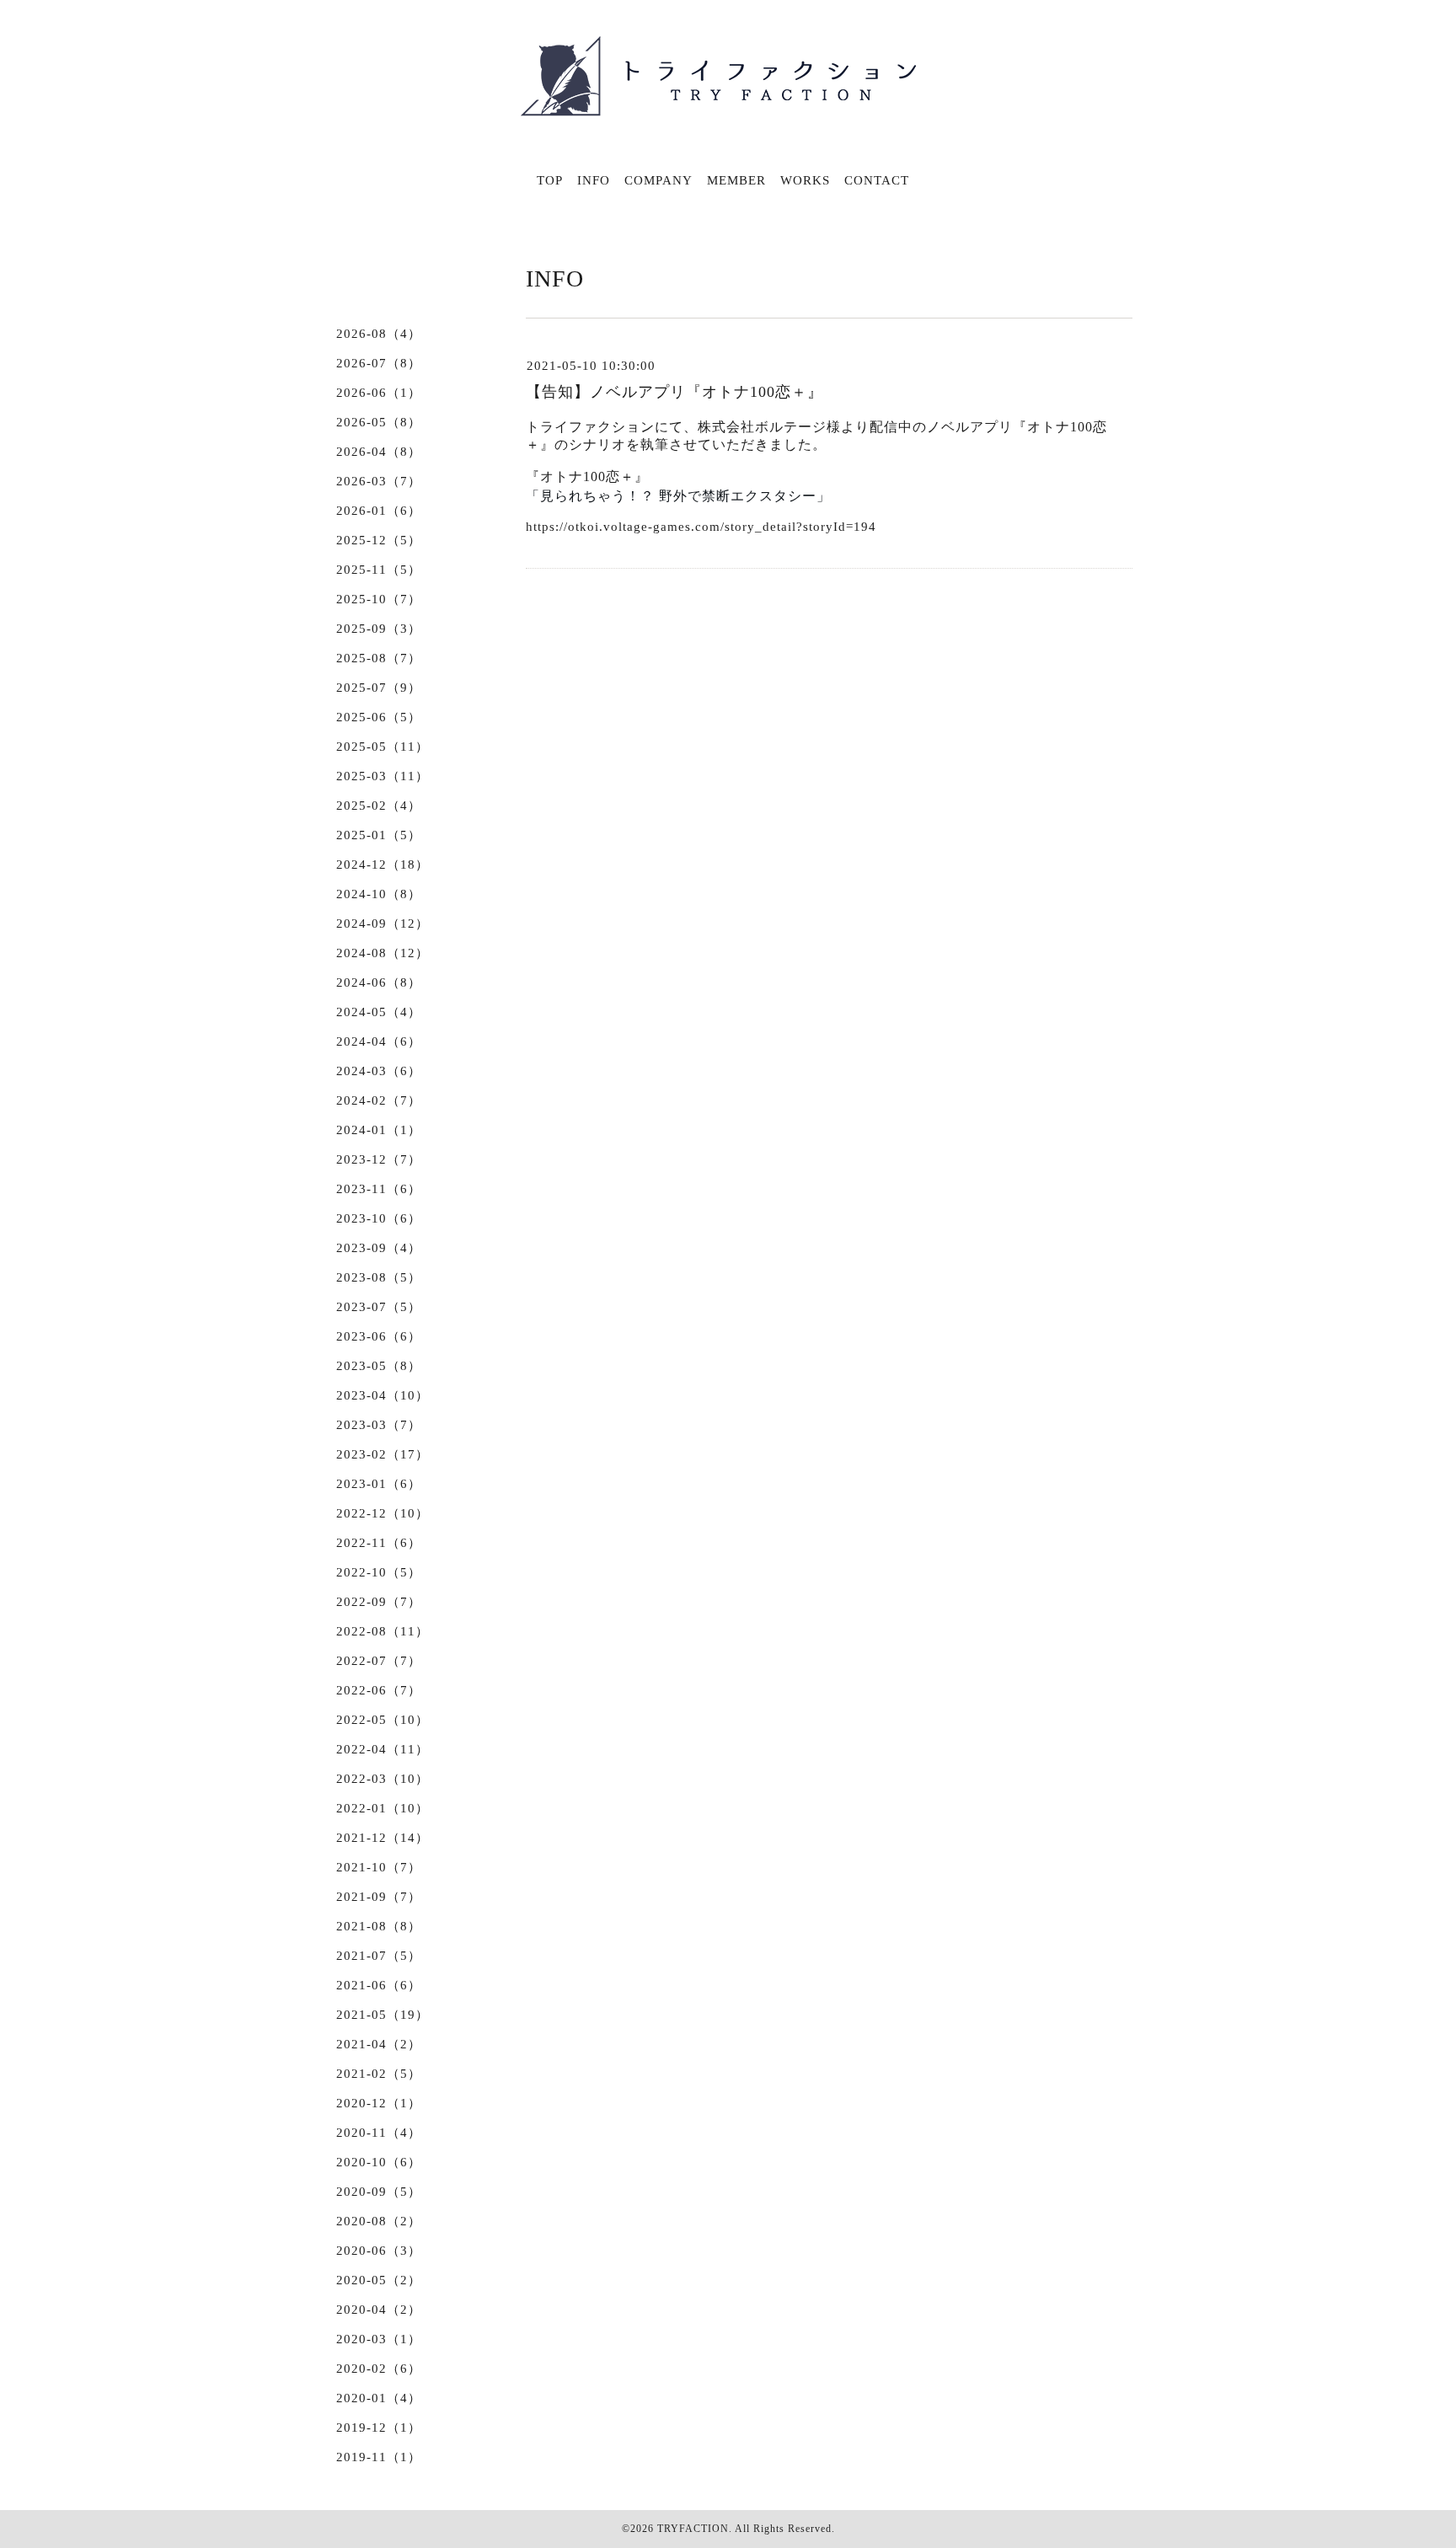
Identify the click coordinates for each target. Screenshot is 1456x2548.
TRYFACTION (693, 2529)
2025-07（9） (379, 688)
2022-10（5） (379, 1572)
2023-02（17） (383, 1454)
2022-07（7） (379, 1661)
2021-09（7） (379, 1897)
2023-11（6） (379, 1189)
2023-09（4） (379, 1248)
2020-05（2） (379, 2280)
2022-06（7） (379, 1690)
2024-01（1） (379, 1130)
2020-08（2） (379, 2221)
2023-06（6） (379, 1336)
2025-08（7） (379, 658)
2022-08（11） (383, 1631)
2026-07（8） (379, 363)
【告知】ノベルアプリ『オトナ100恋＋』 (674, 392)
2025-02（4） (379, 806)
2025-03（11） (383, 776)
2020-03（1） (379, 2339)
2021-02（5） (379, 2074)
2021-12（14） (383, 1838)
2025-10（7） (379, 599)
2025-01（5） (379, 835)
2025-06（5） (379, 717)
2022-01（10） (383, 1808)
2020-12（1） (379, 2103)
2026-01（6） (379, 511)
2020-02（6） (379, 2369)
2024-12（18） (383, 864)
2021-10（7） (379, 1867)
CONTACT (877, 180)
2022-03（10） (383, 1779)
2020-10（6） (379, 2162)
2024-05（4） (379, 1012)
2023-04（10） (383, 1395)
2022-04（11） (383, 1749)
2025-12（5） (379, 540)
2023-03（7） (379, 1425)
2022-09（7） (379, 1602)
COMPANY (658, 180)
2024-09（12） (383, 923)
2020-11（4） (379, 2133)
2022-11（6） (379, 1543)
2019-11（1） (379, 2457)
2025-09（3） (379, 629)
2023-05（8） (379, 1366)
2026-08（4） (379, 334)
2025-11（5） (379, 570)
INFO (594, 180)
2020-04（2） (379, 2310)
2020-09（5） (379, 2192)
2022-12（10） (383, 1513)
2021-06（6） (379, 1985)
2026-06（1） (379, 393)
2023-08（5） (379, 1277)
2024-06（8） (379, 982)
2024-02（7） (379, 1100)
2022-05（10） (383, 1720)
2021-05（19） (383, 2015)
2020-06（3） (379, 2251)
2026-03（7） (379, 481)
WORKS (805, 180)
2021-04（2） (379, 2044)
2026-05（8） (379, 422)
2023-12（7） (379, 1159)
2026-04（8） (379, 452)
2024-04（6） (379, 1041)
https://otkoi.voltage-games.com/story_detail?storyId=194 (701, 527)
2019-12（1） (379, 2428)
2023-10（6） (379, 1218)
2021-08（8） (379, 1926)
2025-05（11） (383, 747)
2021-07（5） (379, 1956)
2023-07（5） (379, 1307)
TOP (550, 180)
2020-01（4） (379, 2398)
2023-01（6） (379, 1484)
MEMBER (736, 180)
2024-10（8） (379, 894)
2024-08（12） (383, 953)
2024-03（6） (379, 1071)
